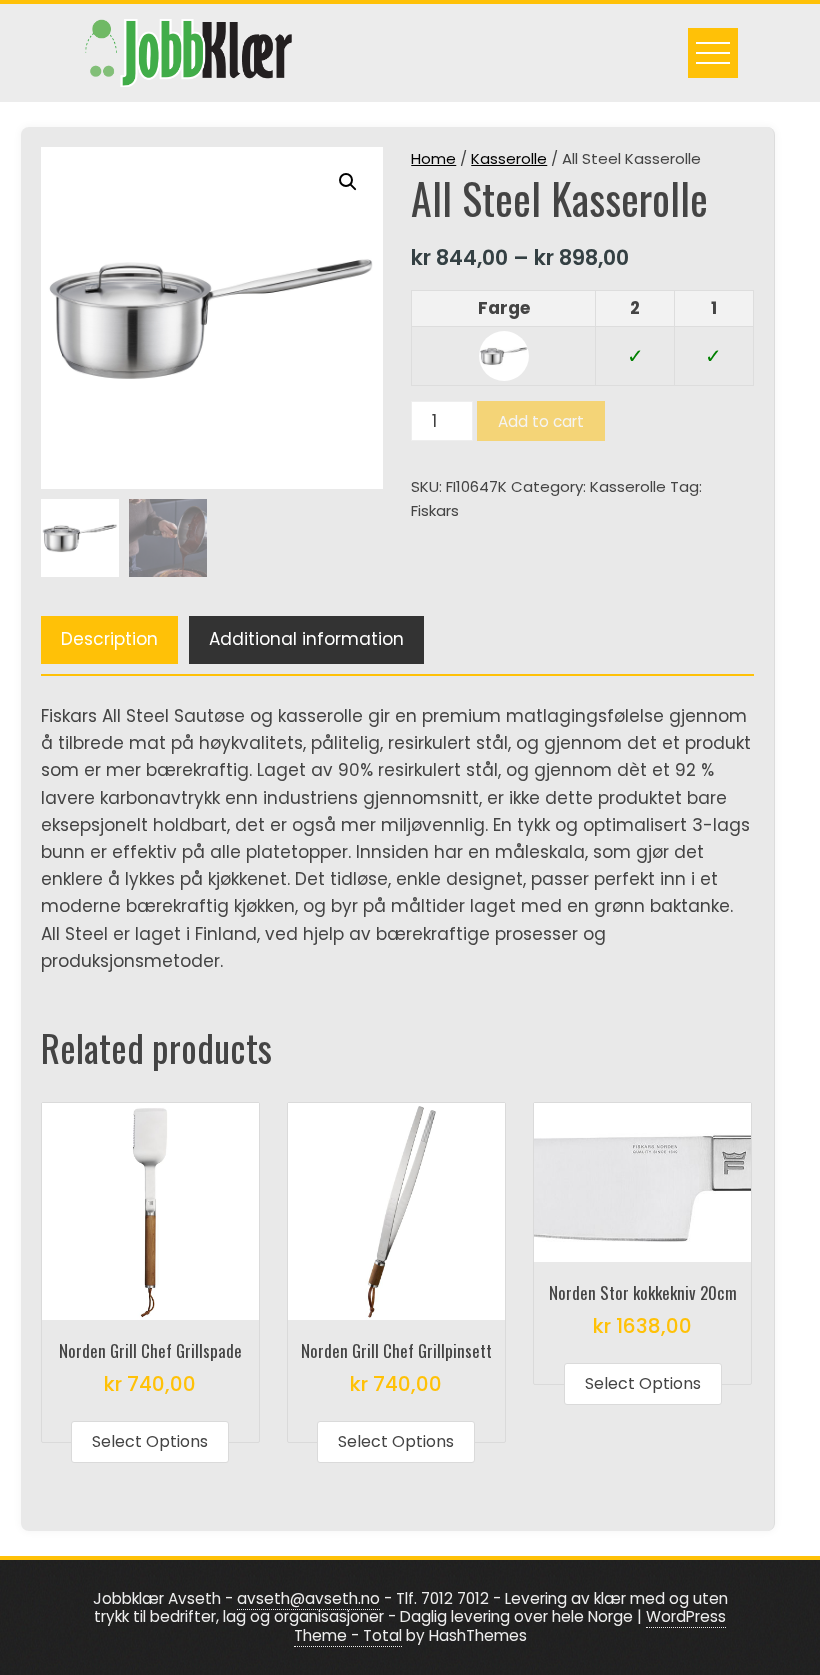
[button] (348, 182)
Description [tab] (109, 639)
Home (433, 158)
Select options (150, 1441)
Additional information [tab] (306, 639)
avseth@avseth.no (308, 1598)
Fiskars (435, 510)
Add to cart (541, 421)
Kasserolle (509, 158)
